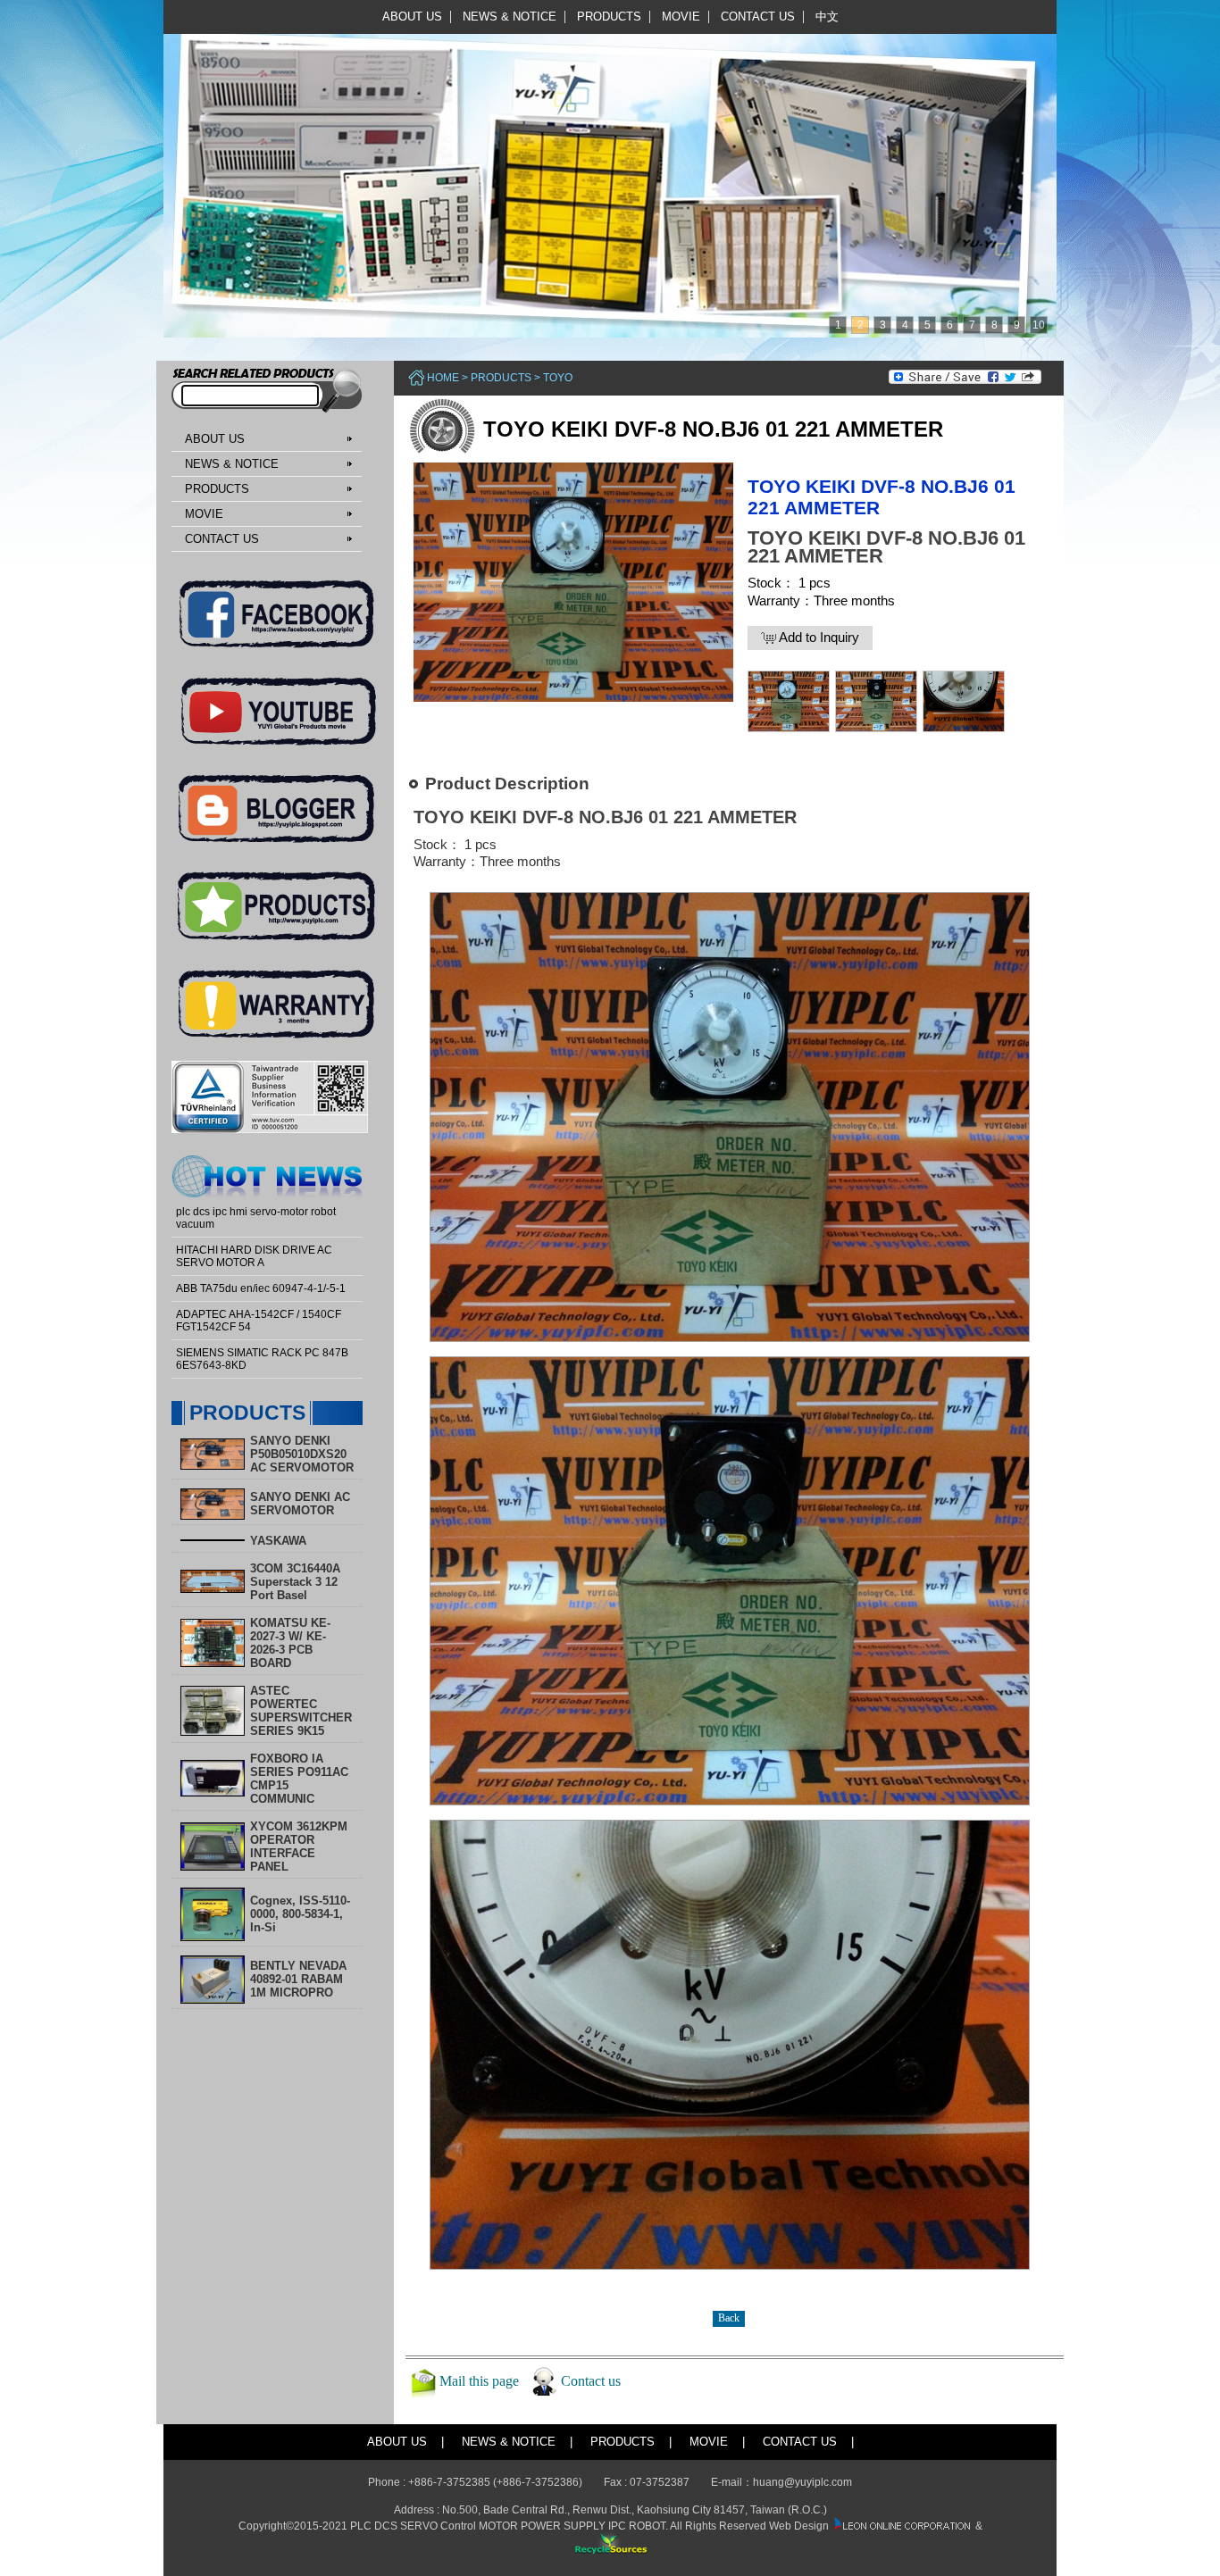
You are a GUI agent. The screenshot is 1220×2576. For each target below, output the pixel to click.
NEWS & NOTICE (510, 17)
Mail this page (479, 2381)
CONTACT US (758, 17)
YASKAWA (278, 1541)
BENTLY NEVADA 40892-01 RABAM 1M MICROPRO (298, 1979)
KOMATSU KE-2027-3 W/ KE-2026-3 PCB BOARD (290, 1643)
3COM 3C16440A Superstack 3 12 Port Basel (295, 1582)
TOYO (558, 378)
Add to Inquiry (818, 637)
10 (1039, 325)
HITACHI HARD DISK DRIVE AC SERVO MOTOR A (254, 1256)
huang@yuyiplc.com (802, 2482)
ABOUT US (412, 17)
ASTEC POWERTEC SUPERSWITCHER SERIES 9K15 (301, 1711)
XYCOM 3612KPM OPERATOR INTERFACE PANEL (299, 1847)
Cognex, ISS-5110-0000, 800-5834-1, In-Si (300, 1914)
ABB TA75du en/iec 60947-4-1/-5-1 (261, 1288)
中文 (827, 17)
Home (443, 378)
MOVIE (681, 17)
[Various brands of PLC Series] (606, 168)
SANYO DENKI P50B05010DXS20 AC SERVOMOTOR (302, 1454)
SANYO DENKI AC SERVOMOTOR (300, 1504)
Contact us (591, 2381)
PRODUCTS (609, 17)
